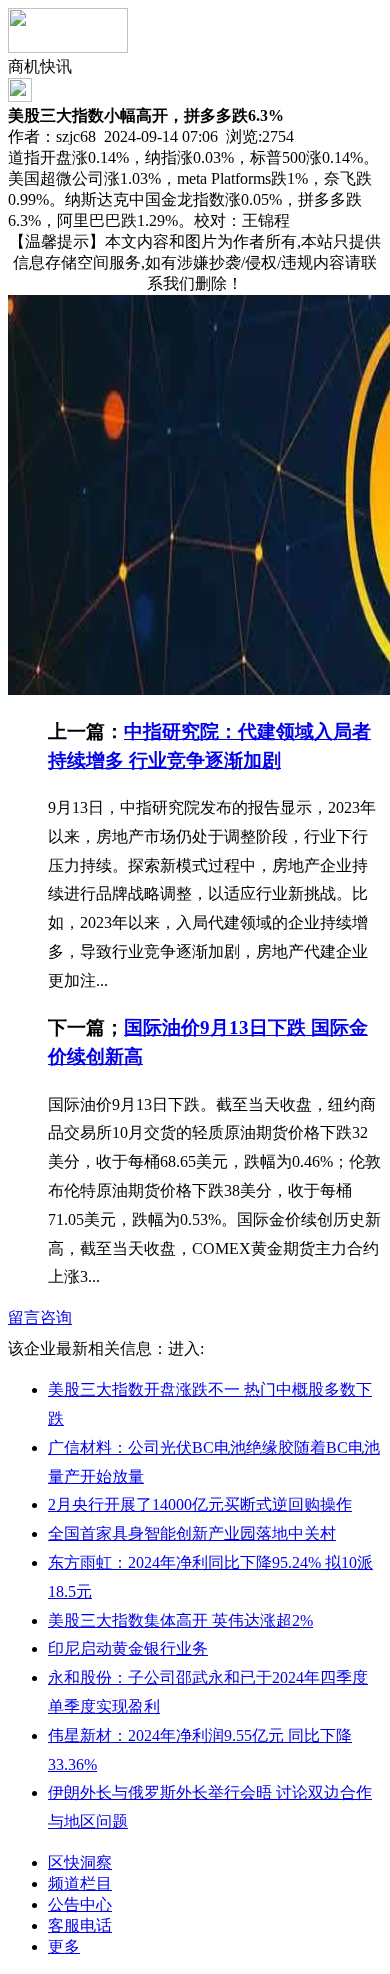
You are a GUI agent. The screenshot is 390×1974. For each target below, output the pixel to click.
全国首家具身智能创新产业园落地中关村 (192, 1533)
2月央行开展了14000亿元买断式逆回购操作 (200, 1504)
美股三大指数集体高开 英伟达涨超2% (180, 1620)
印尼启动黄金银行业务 (128, 1648)
